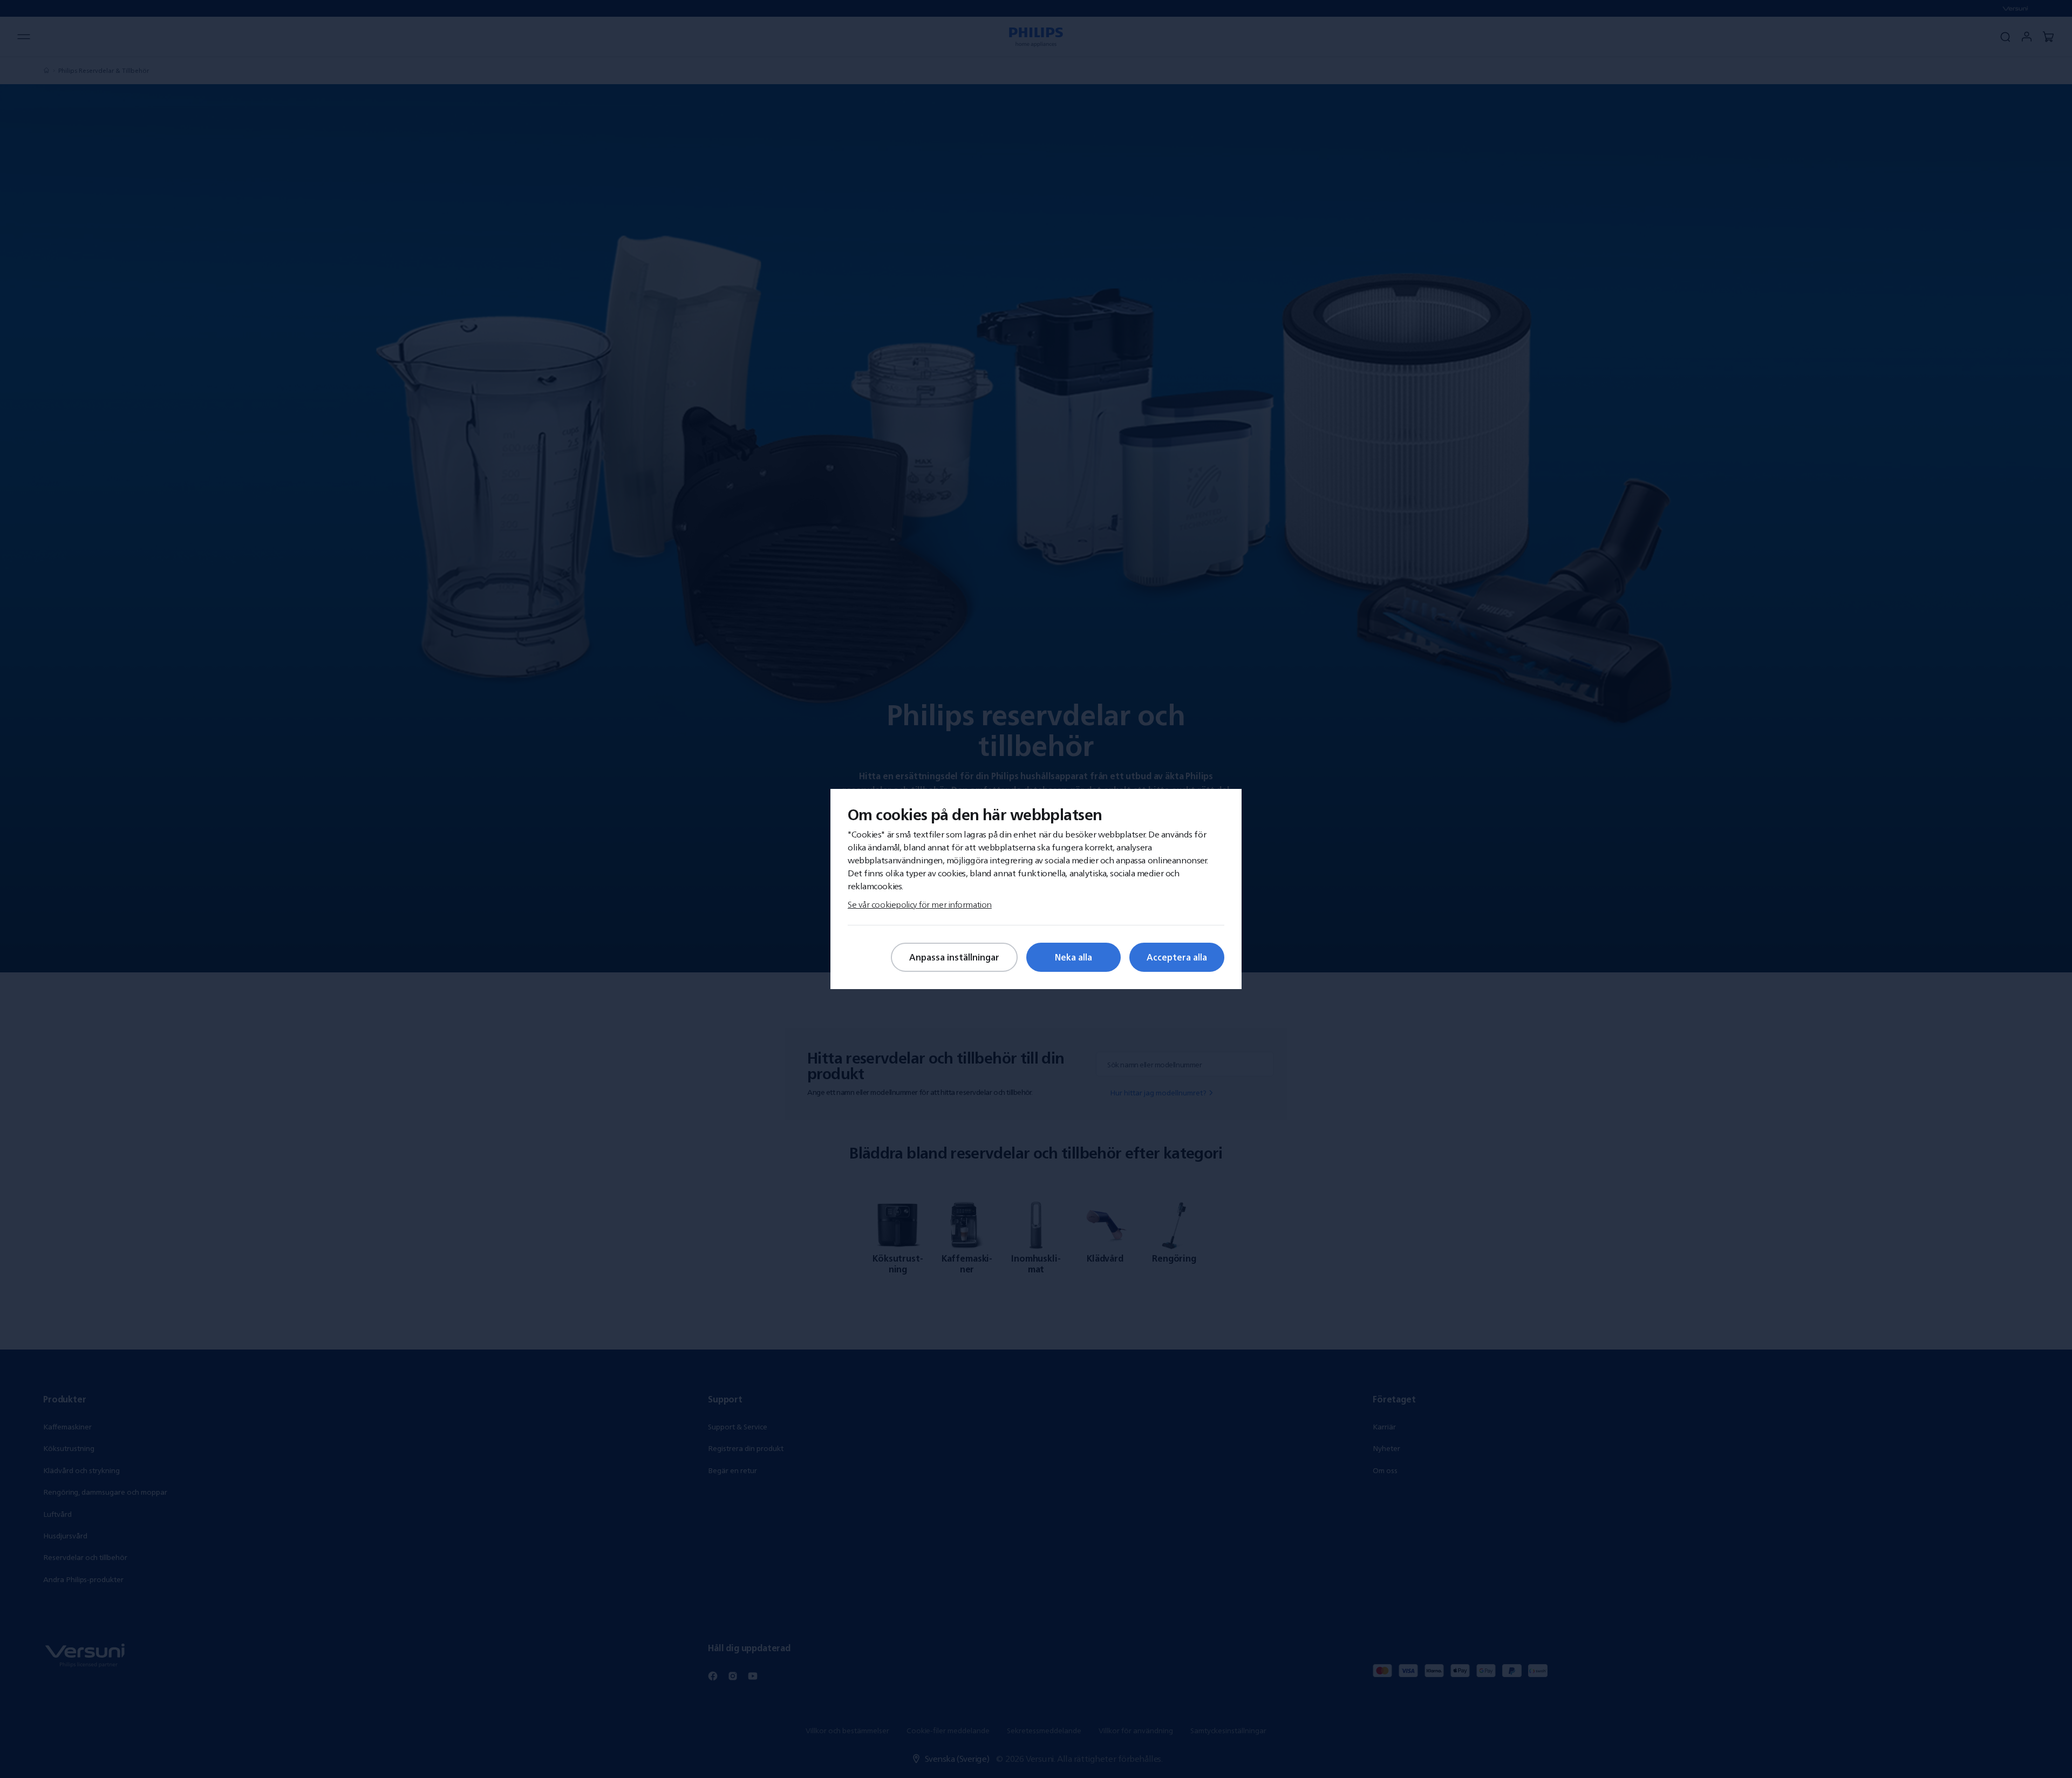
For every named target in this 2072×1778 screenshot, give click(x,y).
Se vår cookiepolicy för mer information (920, 904)
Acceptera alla (1177, 957)
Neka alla (1074, 957)
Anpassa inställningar (954, 957)
